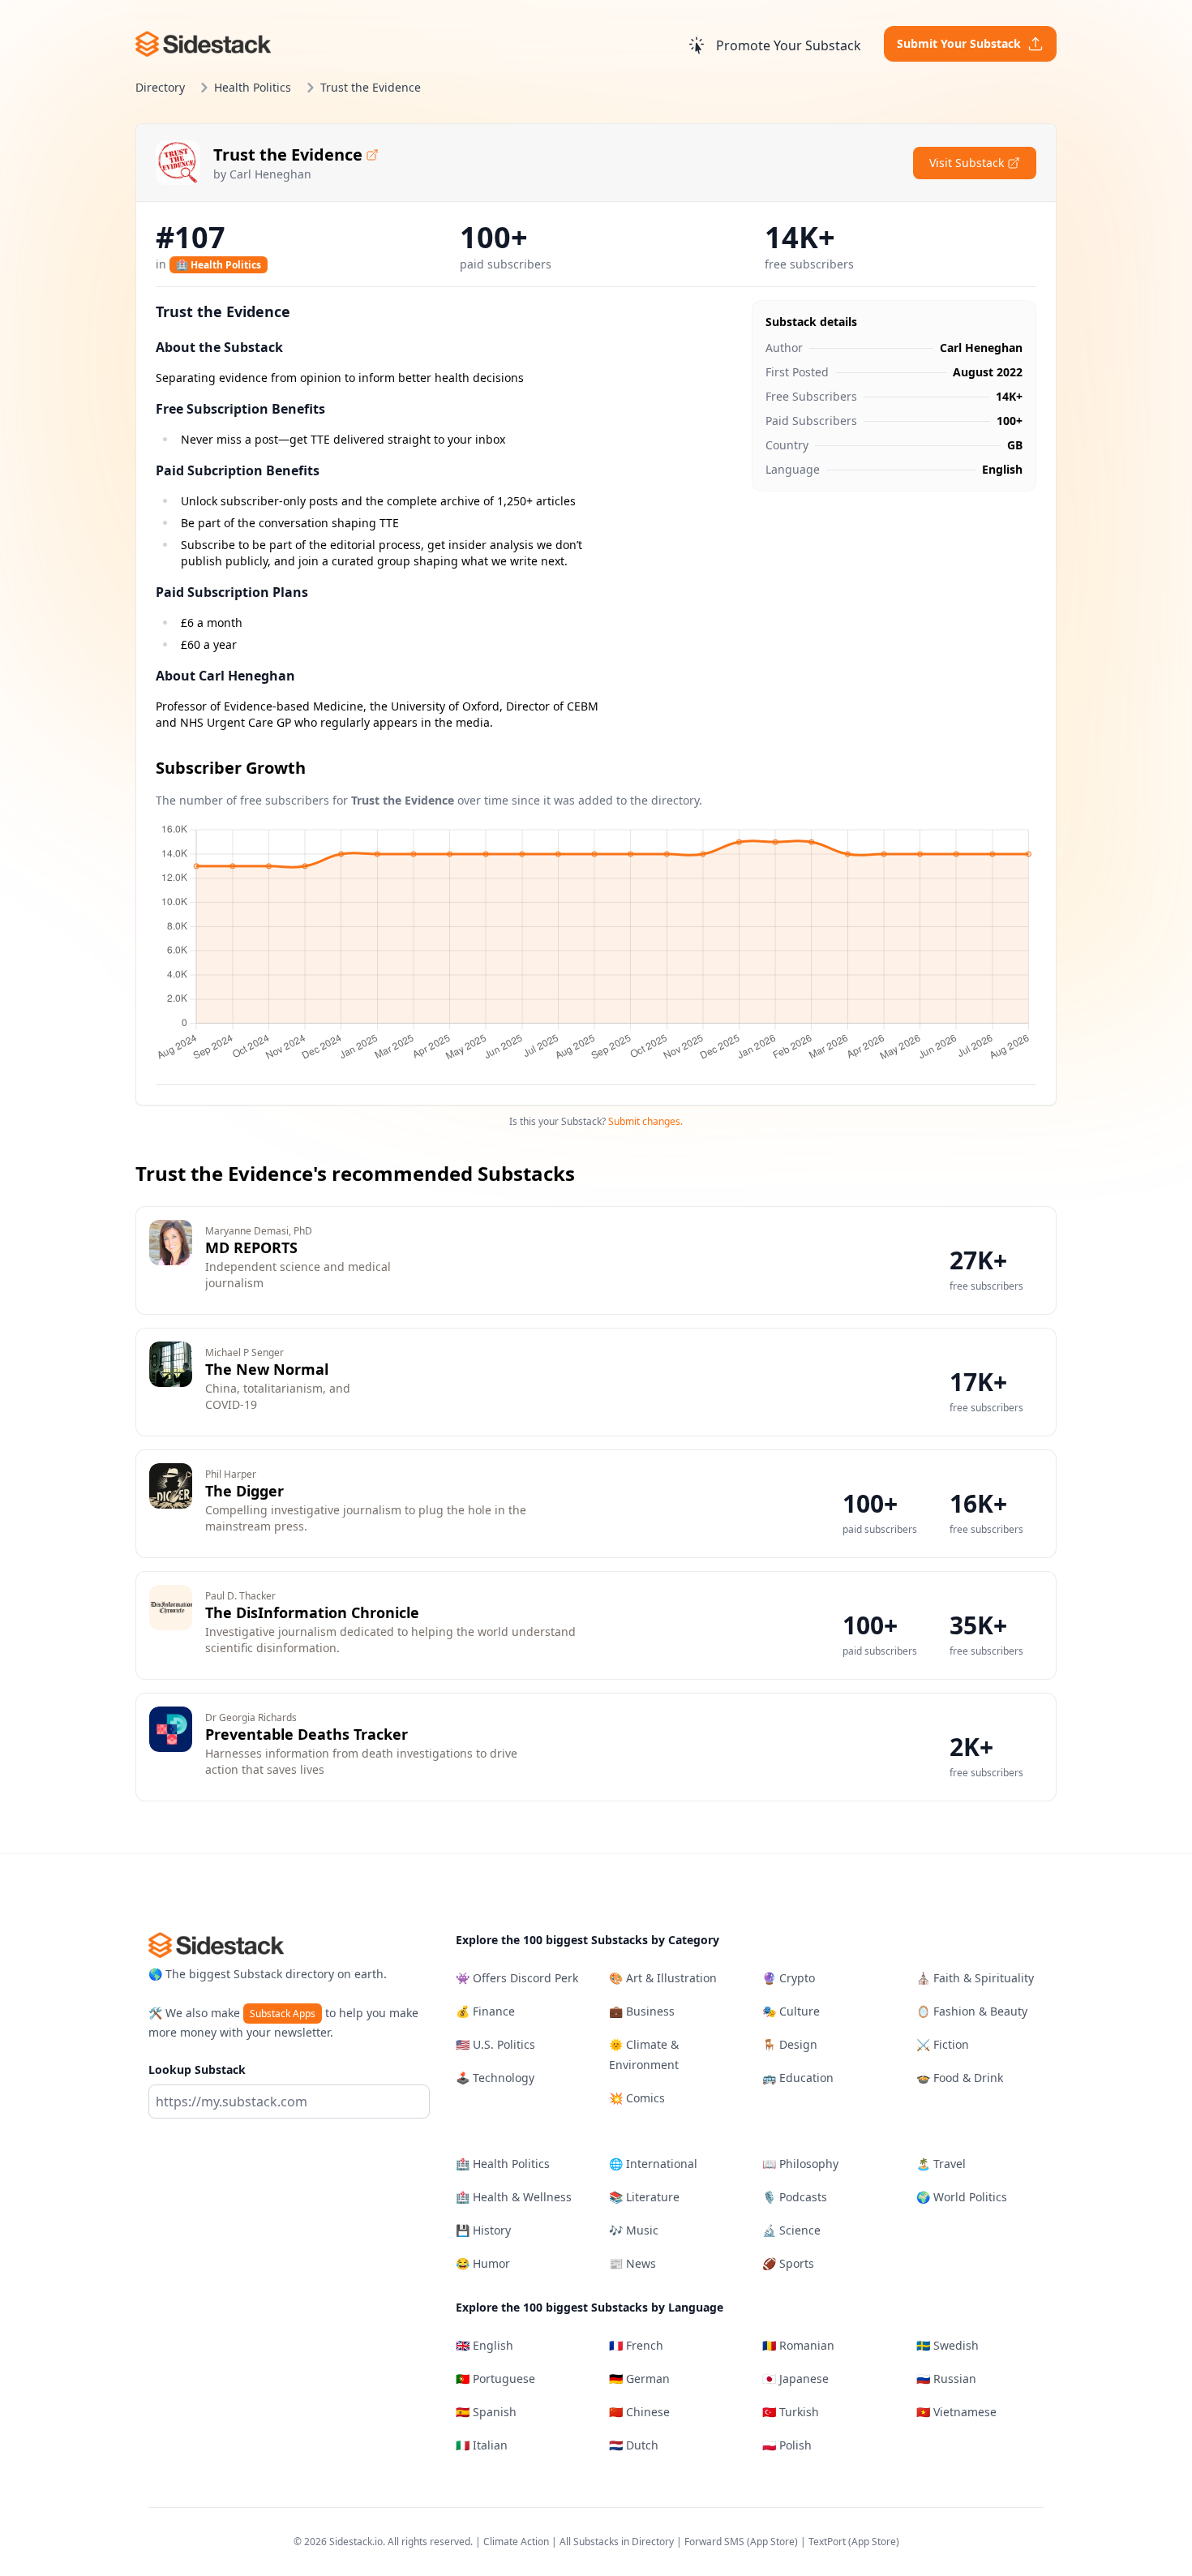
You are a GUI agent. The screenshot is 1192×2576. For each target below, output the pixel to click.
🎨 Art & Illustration (663, 1978)
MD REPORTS (251, 1247)
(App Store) (774, 2542)
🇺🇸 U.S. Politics (495, 2044)
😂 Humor (483, 2263)
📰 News (632, 2263)
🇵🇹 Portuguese (495, 2379)
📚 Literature (644, 2197)
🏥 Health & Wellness (514, 2197)
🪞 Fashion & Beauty (972, 2011)
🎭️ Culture (791, 2011)
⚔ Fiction (943, 2044)
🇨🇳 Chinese (639, 2412)
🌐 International (653, 2164)
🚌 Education (798, 2078)
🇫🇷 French (636, 2345)
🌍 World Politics (962, 2197)
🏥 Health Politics (219, 265)
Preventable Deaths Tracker (307, 1734)
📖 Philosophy (800, 2164)
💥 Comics (637, 2098)
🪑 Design (790, 2044)
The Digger (244, 1491)
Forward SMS (714, 2542)
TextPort (827, 2542)
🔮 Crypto (789, 1978)
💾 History (483, 2230)
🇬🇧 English (485, 2345)
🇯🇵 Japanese (795, 2379)
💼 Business (642, 2011)
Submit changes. (645, 1121)
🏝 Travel (941, 2164)
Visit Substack (967, 163)
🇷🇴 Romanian (798, 2345)
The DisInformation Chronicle (312, 1612)
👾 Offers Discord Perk (517, 1978)
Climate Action (516, 2542)
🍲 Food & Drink (960, 2078)
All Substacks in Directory (617, 2542)
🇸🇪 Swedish (948, 2345)
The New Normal (267, 1369)
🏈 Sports (788, 2263)
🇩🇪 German (639, 2379)
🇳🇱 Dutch (634, 2445)
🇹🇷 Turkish (791, 2412)
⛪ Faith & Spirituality (975, 1978)
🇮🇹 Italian (482, 2445)
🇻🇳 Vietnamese (956, 2412)
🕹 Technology (495, 2078)
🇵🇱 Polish (787, 2445)
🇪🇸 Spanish (486, 2412)
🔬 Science (791, 2230)
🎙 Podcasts (795, 2197)
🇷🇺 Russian (946, 2379)
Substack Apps (283, 2014)
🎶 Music (634, 2230)
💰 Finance (485, 2011)
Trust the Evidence (288, 155)
